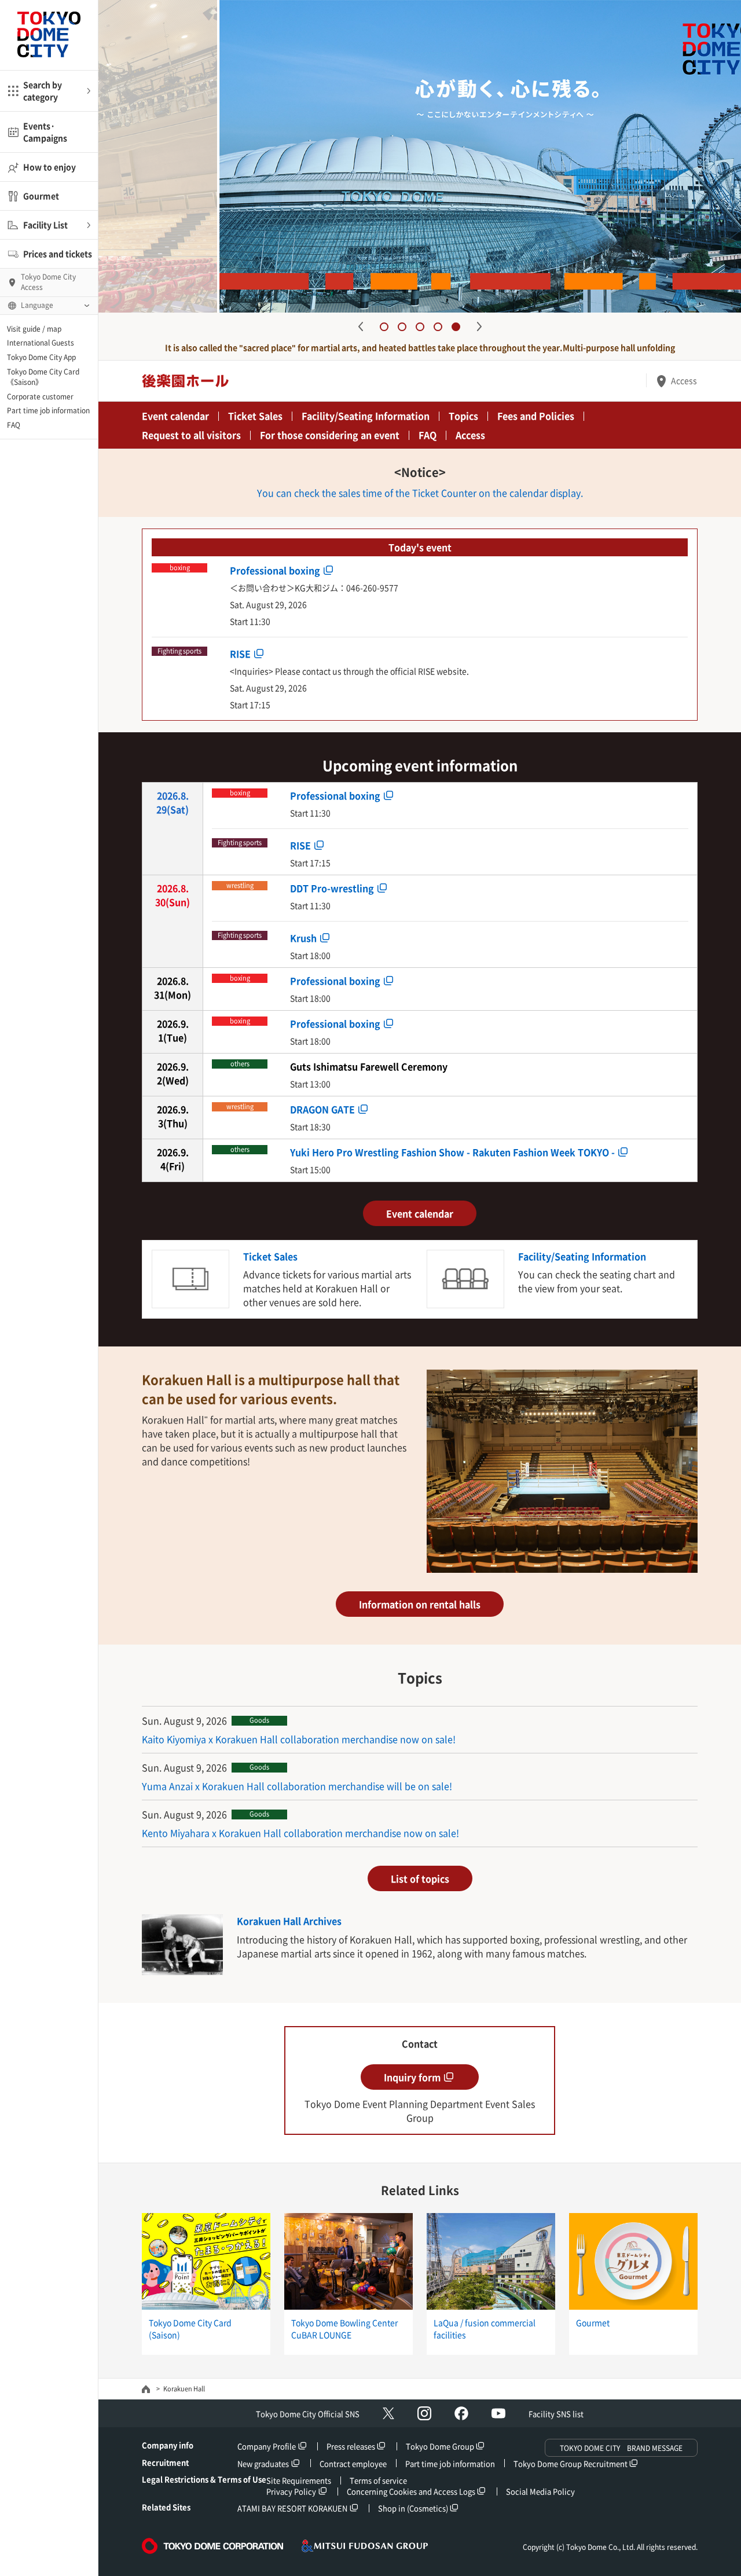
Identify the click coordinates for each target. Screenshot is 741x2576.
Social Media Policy (540, 2491)
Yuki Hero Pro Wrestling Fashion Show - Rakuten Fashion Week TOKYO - (452, 1151)
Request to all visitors (191, 435)
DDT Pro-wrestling (332, 887)
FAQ (14, 425)
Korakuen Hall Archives (289, 1921)
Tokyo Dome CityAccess (48, 282)
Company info (168, 2445)
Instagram (424, 2413)
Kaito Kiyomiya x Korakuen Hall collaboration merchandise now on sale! (299, 1739)
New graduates (263, 2463)
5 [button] (456, 327)
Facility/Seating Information (366, 416)
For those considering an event (330, 435)
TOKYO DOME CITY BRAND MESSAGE (621, 2448)
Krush (303, 937)
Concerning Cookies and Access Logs (411, 2491)
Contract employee (353, 2463)
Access (684, 380)
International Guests (41, 343)
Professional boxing (275, 570)
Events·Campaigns (45, 132)
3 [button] (420, 327)
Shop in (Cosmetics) (413, 2508)
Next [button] (479, 326)
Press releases (351, 2446)
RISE (240, 653)
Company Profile (267, 2446)
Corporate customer (40, 397)
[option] (420, 156)
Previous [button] (361, 326)
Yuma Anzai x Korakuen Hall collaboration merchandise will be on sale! (297, 1786)
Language (37, 305)
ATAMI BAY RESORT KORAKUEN (292, 2508)
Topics (463, 416)
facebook (461, 2413)
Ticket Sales (255, 416)
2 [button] (402, 327)
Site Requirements (299, 2480)
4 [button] (438, 327)
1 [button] (384, 327)
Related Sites (166, 2507)
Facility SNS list (556, 2414)
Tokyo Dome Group (440, 2446)
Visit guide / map (34, 329)
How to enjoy (49, 167)
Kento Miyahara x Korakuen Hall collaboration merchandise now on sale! (300, 1833)
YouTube (498, 2413)
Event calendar (175, 416)
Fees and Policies (536, 416)
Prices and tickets (58, 254)
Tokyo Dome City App (41, 357)
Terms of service (378, 2480)
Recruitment (165, 2462)
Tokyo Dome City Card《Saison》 (43, 377)
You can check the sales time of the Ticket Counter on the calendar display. (420, 493)
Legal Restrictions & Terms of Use (204, 2479)
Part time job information (48, 410)
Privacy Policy (291, 2491)
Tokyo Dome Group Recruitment (571, 2463)
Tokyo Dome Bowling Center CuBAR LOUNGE (344, 2329)
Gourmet (41, 196)
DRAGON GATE (322, 1109)
